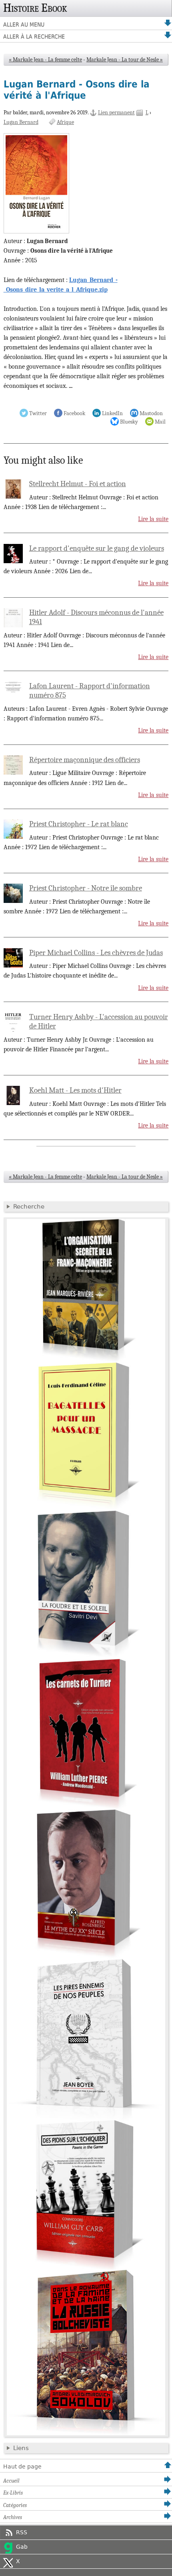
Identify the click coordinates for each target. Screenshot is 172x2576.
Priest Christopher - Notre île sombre (86, 888)
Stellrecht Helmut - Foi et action (78, 484)
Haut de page (22, 2466)
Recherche (29, 1207)
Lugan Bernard (21, 122)
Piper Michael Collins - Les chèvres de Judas (96, 953)
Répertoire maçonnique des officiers (85, 760)
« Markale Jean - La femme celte (45, 60)
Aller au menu (24, 24)
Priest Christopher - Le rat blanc (79, 824)
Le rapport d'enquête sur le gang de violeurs (97, 548)
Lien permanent (116, 113)
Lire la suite (153, 519)
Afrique (65, 122)
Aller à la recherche (34, 37)
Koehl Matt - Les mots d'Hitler (75, 1090)
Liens (21, 2448)
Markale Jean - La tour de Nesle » (125, 60)
